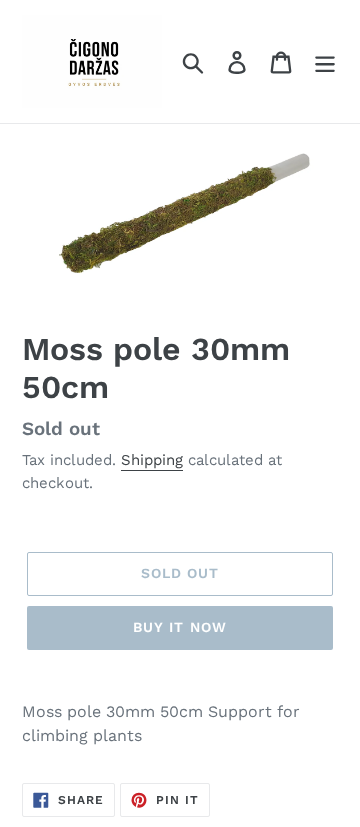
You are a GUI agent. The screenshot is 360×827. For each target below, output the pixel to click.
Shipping (152, 460)
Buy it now (180, 627)
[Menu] (325, 61)
